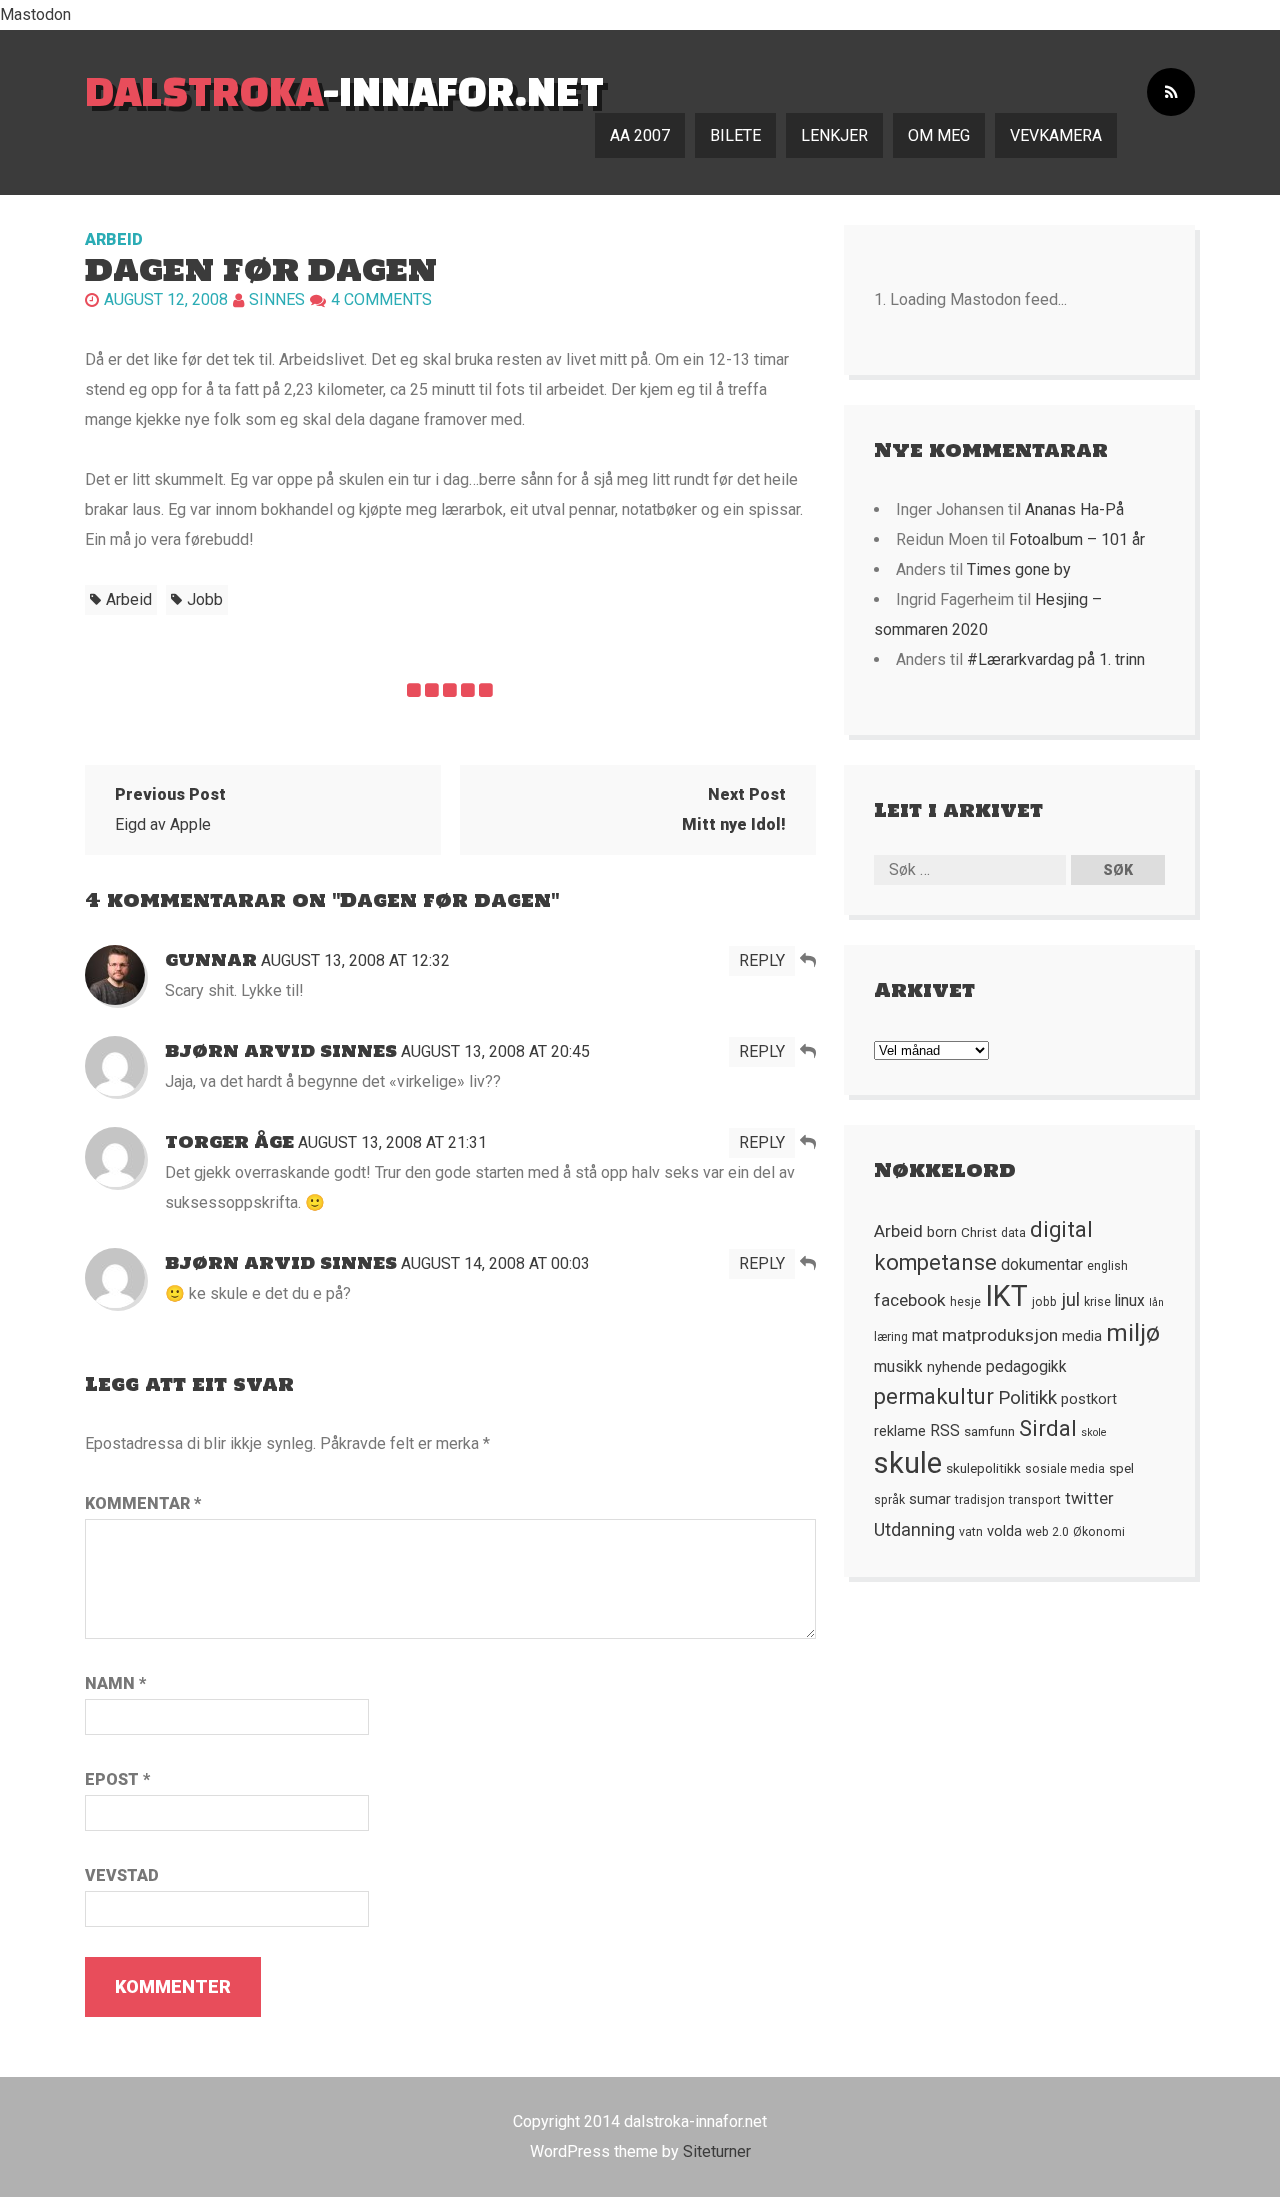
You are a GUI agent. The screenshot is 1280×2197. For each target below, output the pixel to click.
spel (1121, 1468)
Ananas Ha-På (1074, 509)
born (942, 1232)
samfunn (989, 1431)
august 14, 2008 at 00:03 (495, 1263)
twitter (1089, 1498)
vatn (971, 1532)
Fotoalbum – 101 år (1077, 539)
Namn (115, 1683)
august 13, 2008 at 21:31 (392, 1142)
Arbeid (114, 239)
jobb (205, 599)
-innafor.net (344, 90)
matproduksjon (1000, 1335)
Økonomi (1099, 1532)
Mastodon (35, 14)
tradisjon (980, 1500)
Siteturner (717, 2151)
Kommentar (143, 1503)
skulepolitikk (983, 1468)
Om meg (939, 135)
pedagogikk (1026, 1367)
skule (908, 1463)
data (1013, 1233)
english (1107, 1266)
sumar (930, 1499)
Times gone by (1019, 569)
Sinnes (277, 299)
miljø (1133, 1332)
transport (1035, 1500)
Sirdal (1048, 1428)
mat (925, 1336)
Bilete (735, 135)
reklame (900, 1431)
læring (891, 1337)
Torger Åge (229, 1142)
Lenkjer (834, 135)
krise (1097, 1302)
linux (1130, 1301)
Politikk (1027, 1398)
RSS (945, 1431)
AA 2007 (640, 135)
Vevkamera (1056, 135)
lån (1156, 1302)
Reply (762, 960)
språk (889, 1500)
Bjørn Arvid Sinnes (281, 1051)
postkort (1089, 1399)
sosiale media (1065, 1469)
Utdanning (914, 1529)
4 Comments (381, 299)
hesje (965, 1302)
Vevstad (122, 1875)
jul (1070, 1300)
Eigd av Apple (170, 809)
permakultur (934, 1396)
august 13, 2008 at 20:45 (495, 1051)
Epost (117, 1779)
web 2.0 (1047, 1532)
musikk (898, 1367)
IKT (1006, 1296)
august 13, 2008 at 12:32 (355, 960)
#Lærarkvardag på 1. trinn (1056, 659)
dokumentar (1042, 1265)
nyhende (954, 1367)
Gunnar (211, 960)
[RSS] (1171, 92)
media (1082, 1336)
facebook (910, 1300)
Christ (979, 1232)
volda (1004, 1531)
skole (1094, 1432)
